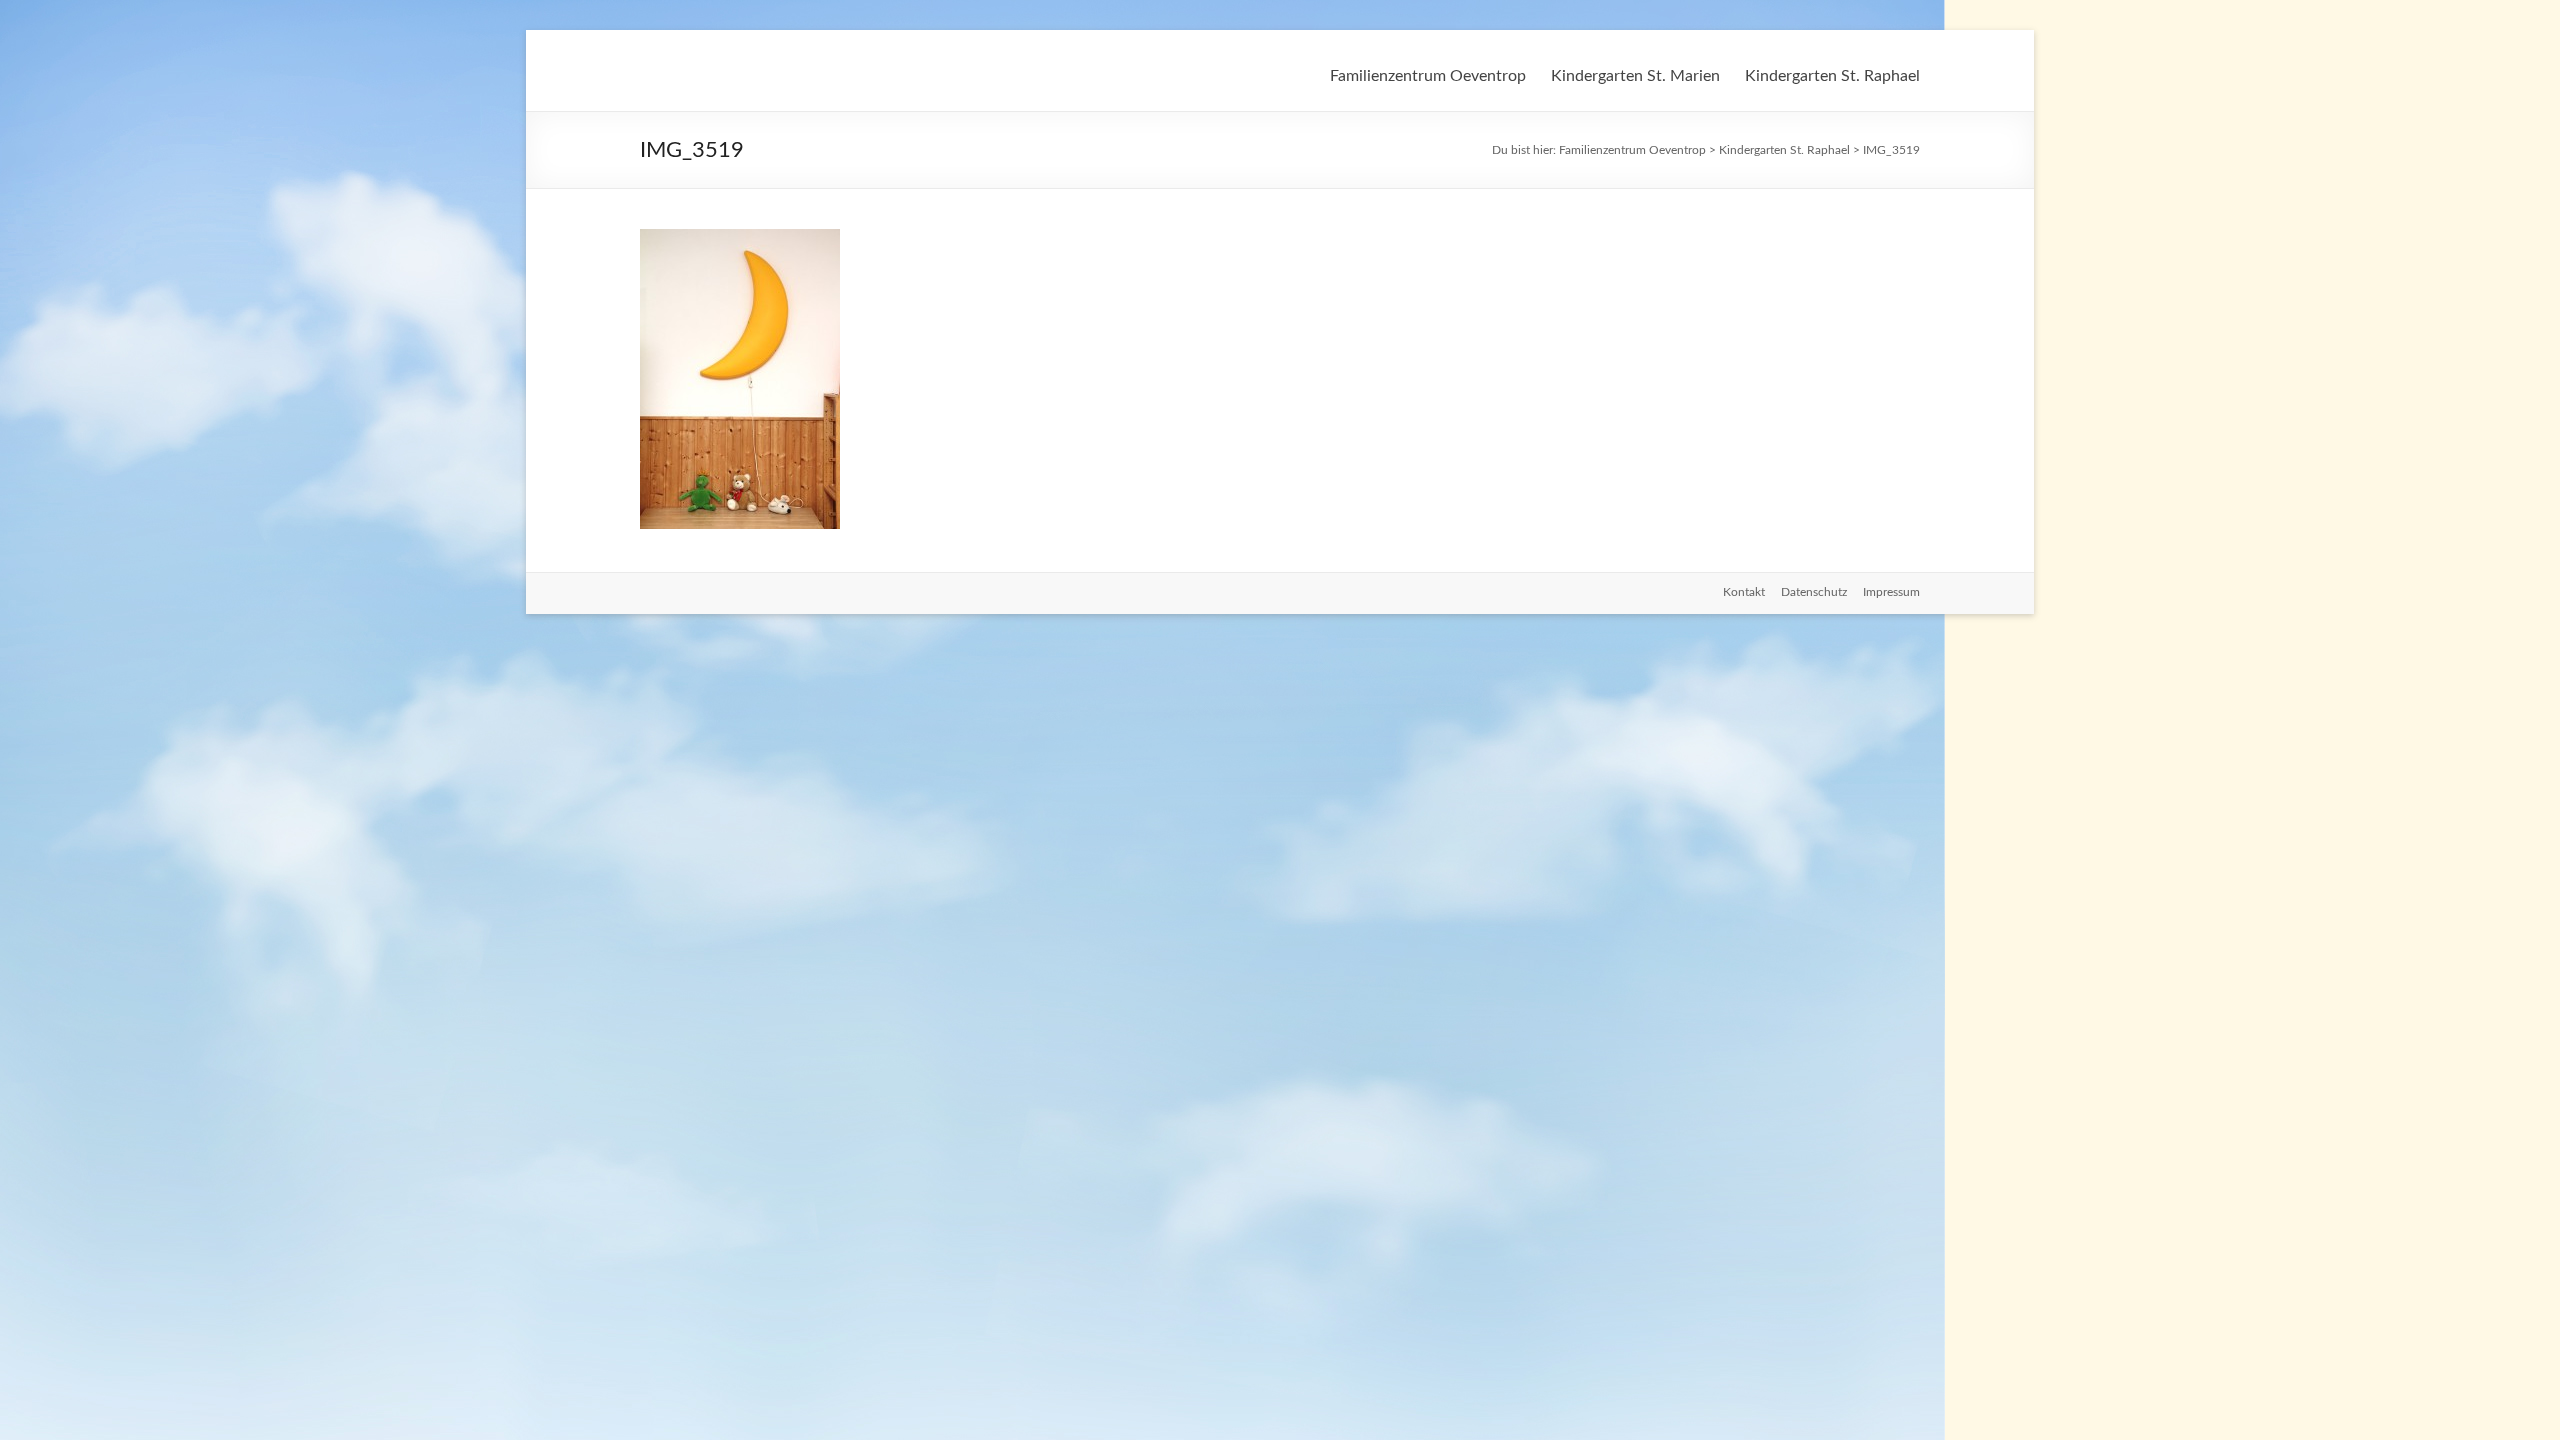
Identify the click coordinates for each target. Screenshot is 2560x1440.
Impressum (1891, 592)
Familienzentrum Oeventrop (1428, 76)
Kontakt (1744, 592)
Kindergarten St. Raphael (1832, 76)
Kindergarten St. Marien (1635, 76)
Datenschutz (1814, 592)
